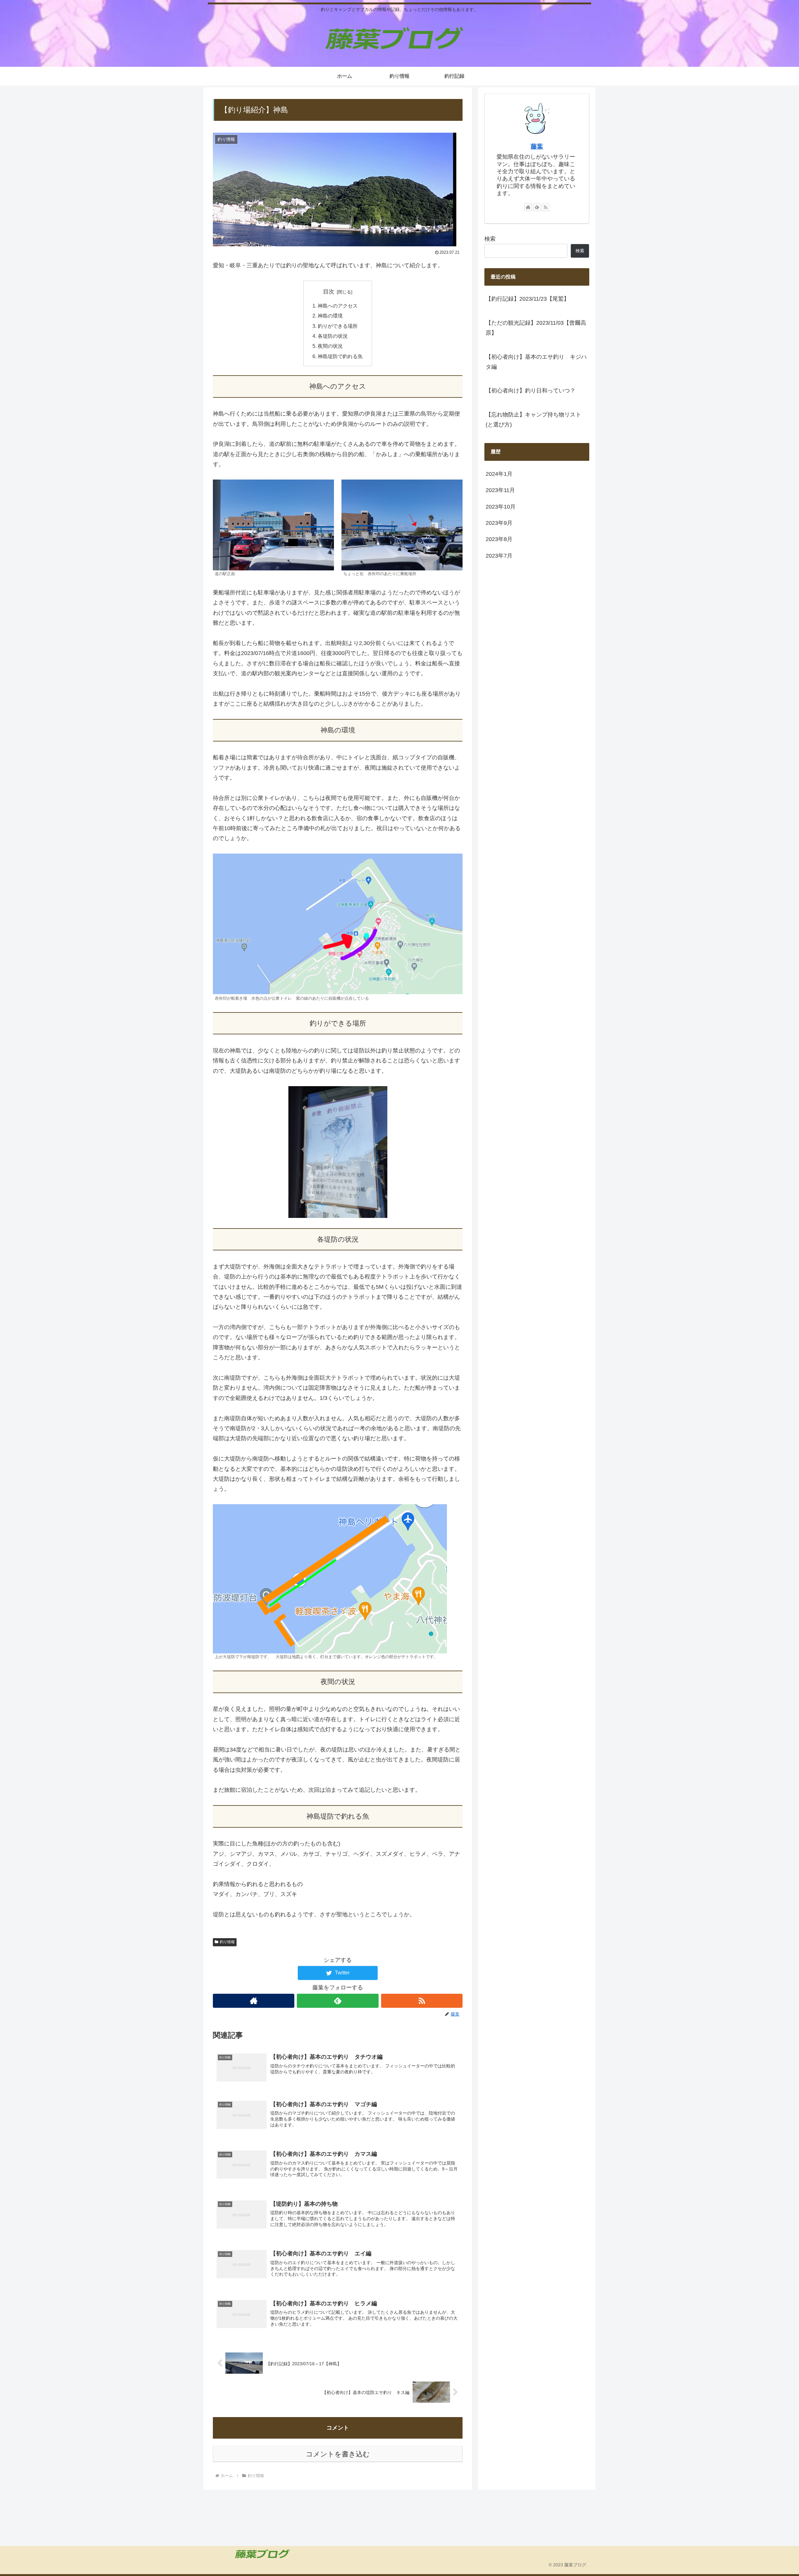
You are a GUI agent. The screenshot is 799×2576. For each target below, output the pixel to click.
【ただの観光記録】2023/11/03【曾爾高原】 (536, 328)
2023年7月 (499, 556)
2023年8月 (499, 539)
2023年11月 (500, 490)
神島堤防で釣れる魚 (340, 356)
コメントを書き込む (338, 2454)
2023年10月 (501, 507)
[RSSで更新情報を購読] (422, 2001)
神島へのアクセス (338, 306)
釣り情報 (227, 1942)
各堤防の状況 (333, 336)
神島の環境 (330, 316)
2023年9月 (499, 523)
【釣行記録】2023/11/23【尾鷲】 (527, 299)
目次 (329, 292)
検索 (490, 239)
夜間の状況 (330, 346)
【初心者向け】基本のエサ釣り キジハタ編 (536, 362)
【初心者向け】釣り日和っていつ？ (531, 391)
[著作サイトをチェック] (254, 2001)
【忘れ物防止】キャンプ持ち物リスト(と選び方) (533, 420)
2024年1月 (499, 474)
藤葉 (537, 146)
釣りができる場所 (338, 326)
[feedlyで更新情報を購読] (338, 2001)
